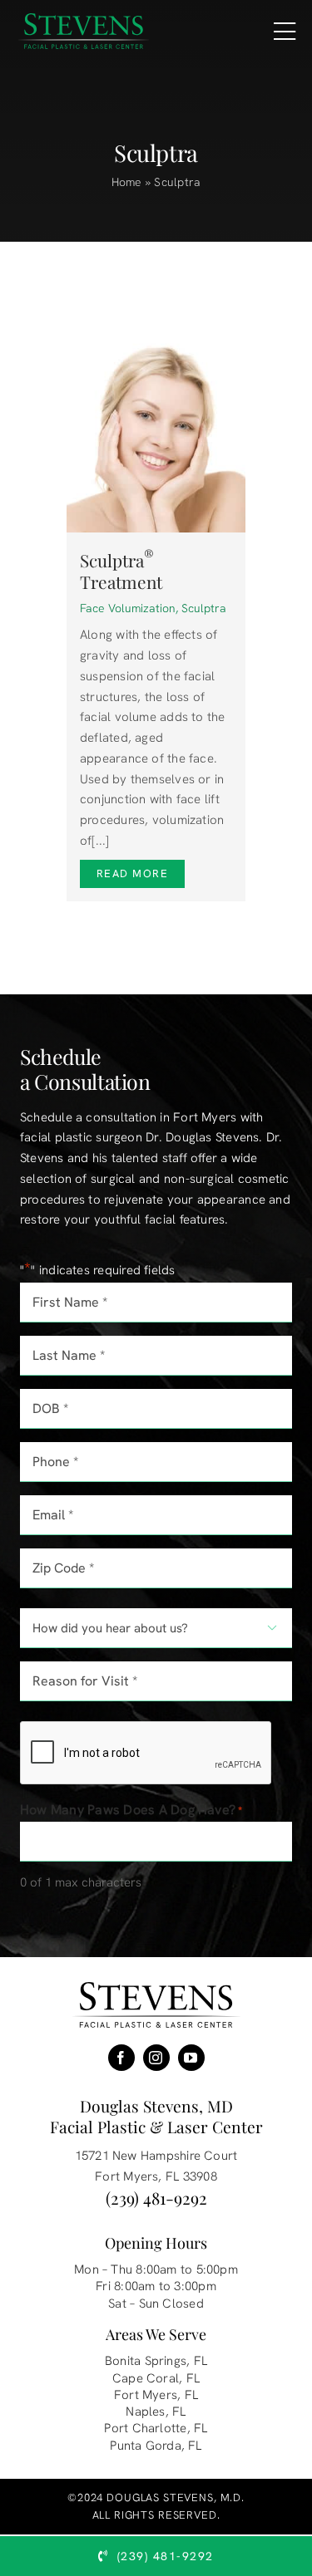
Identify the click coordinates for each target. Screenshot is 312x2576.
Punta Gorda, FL (156, 2446)
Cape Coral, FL (156, 2378)
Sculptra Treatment (121, 571)
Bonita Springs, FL (156, 2361)
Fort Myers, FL (156, 2395)
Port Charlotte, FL (156, 2428)
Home (127, 182)
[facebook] (121, 2058)
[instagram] (156, 2058)
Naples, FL (156, 2412)
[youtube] (191, 2058)
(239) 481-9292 (156, 2198)
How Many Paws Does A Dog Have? (131, 1810)
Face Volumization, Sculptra (153, 608)
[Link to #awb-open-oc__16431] (285, 32)
